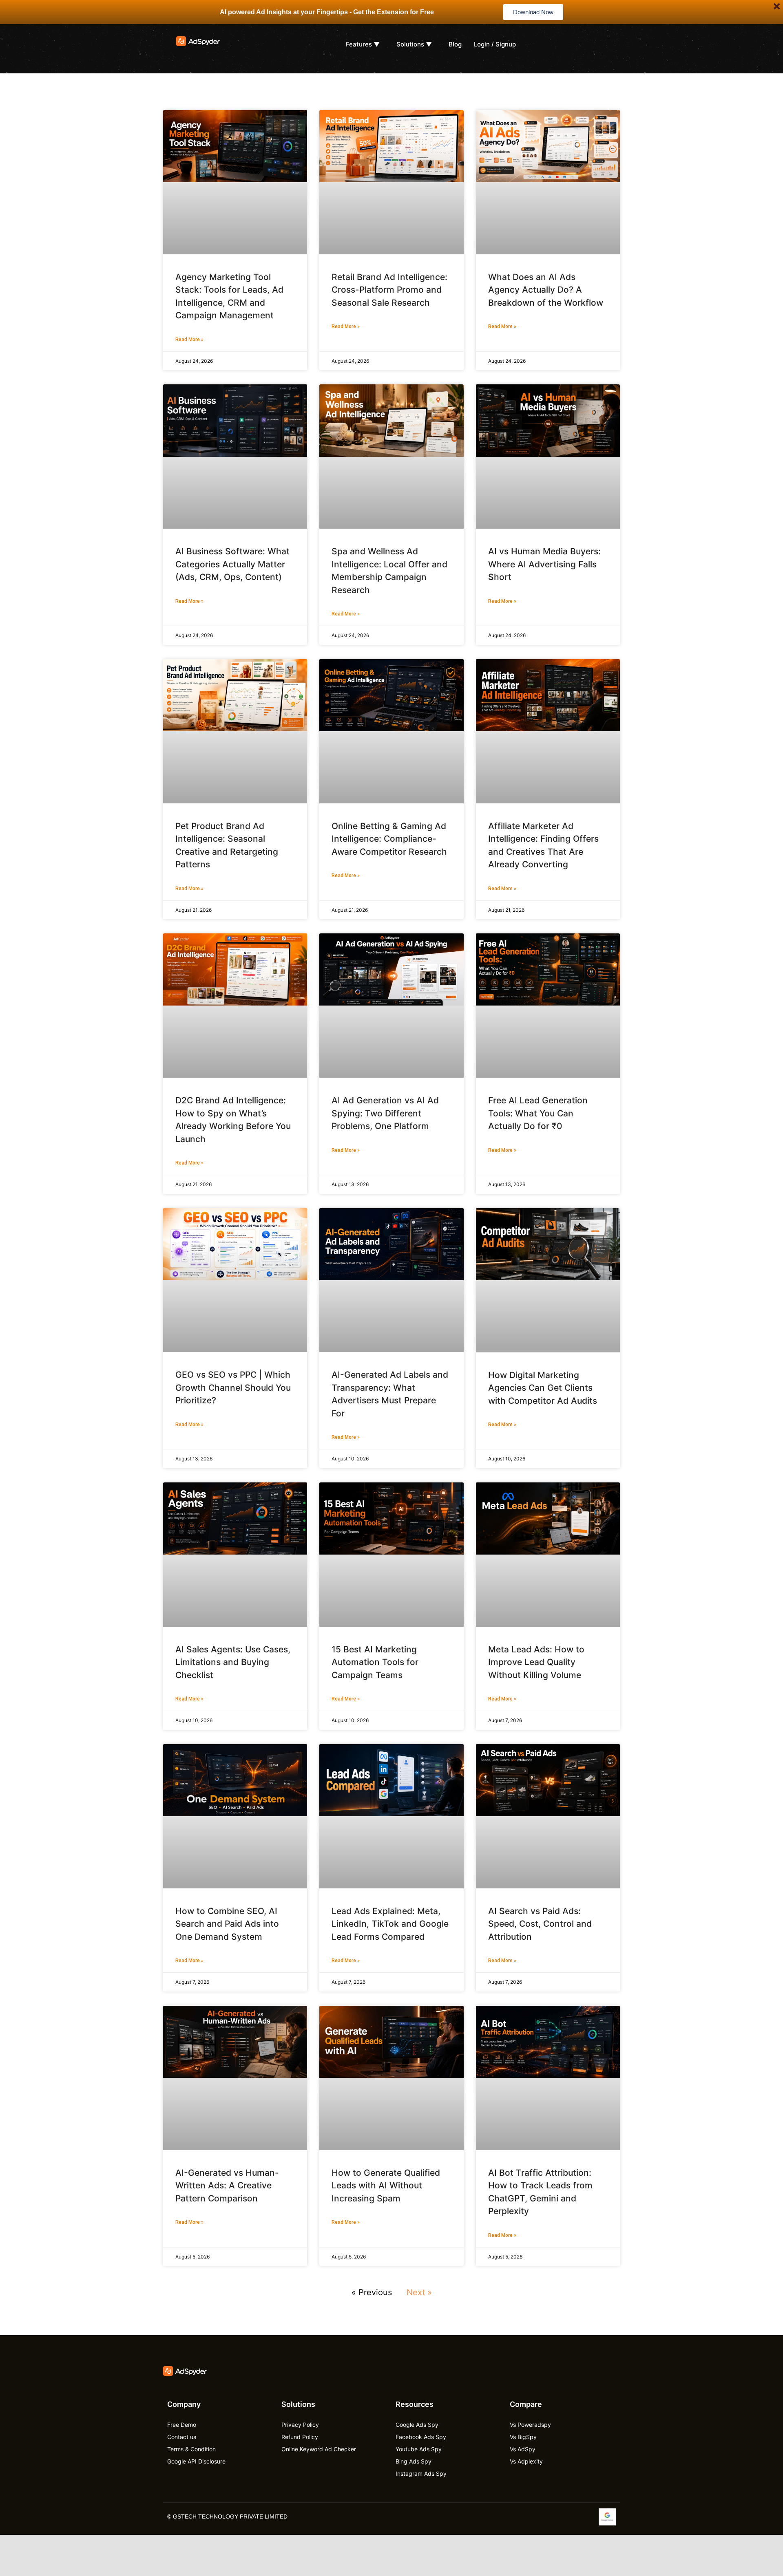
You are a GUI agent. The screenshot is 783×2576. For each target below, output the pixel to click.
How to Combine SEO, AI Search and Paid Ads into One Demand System (227, 1924)
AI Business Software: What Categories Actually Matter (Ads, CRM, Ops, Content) (232, 564)
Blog (455, 44)
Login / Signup (495, 44)
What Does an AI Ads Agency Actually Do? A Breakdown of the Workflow (546, 290)
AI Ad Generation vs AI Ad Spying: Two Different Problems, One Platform (385, 1113)
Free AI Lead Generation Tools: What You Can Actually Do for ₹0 (538, 1113)
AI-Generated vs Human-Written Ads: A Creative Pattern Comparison (227, 2186)
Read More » (189, 340)
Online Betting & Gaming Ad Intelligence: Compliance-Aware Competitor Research (389, 839)
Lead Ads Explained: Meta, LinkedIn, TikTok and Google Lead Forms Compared (390, 1924)
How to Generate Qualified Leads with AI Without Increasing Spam (386, 2186)
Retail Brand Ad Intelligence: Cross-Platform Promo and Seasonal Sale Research (389, 290)
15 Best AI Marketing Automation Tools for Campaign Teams (375, 1662)
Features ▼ (363, 44)
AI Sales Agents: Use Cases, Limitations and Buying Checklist (233, 1662)
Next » (419, 2292)
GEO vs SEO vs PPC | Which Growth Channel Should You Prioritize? (233, 1387)
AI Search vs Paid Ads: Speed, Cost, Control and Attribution (540, 1924)
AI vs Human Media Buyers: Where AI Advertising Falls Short (544, 564)
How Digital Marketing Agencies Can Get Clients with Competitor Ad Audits (543, 1388)
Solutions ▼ (414, 44)
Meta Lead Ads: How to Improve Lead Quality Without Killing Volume (536, 1662)
